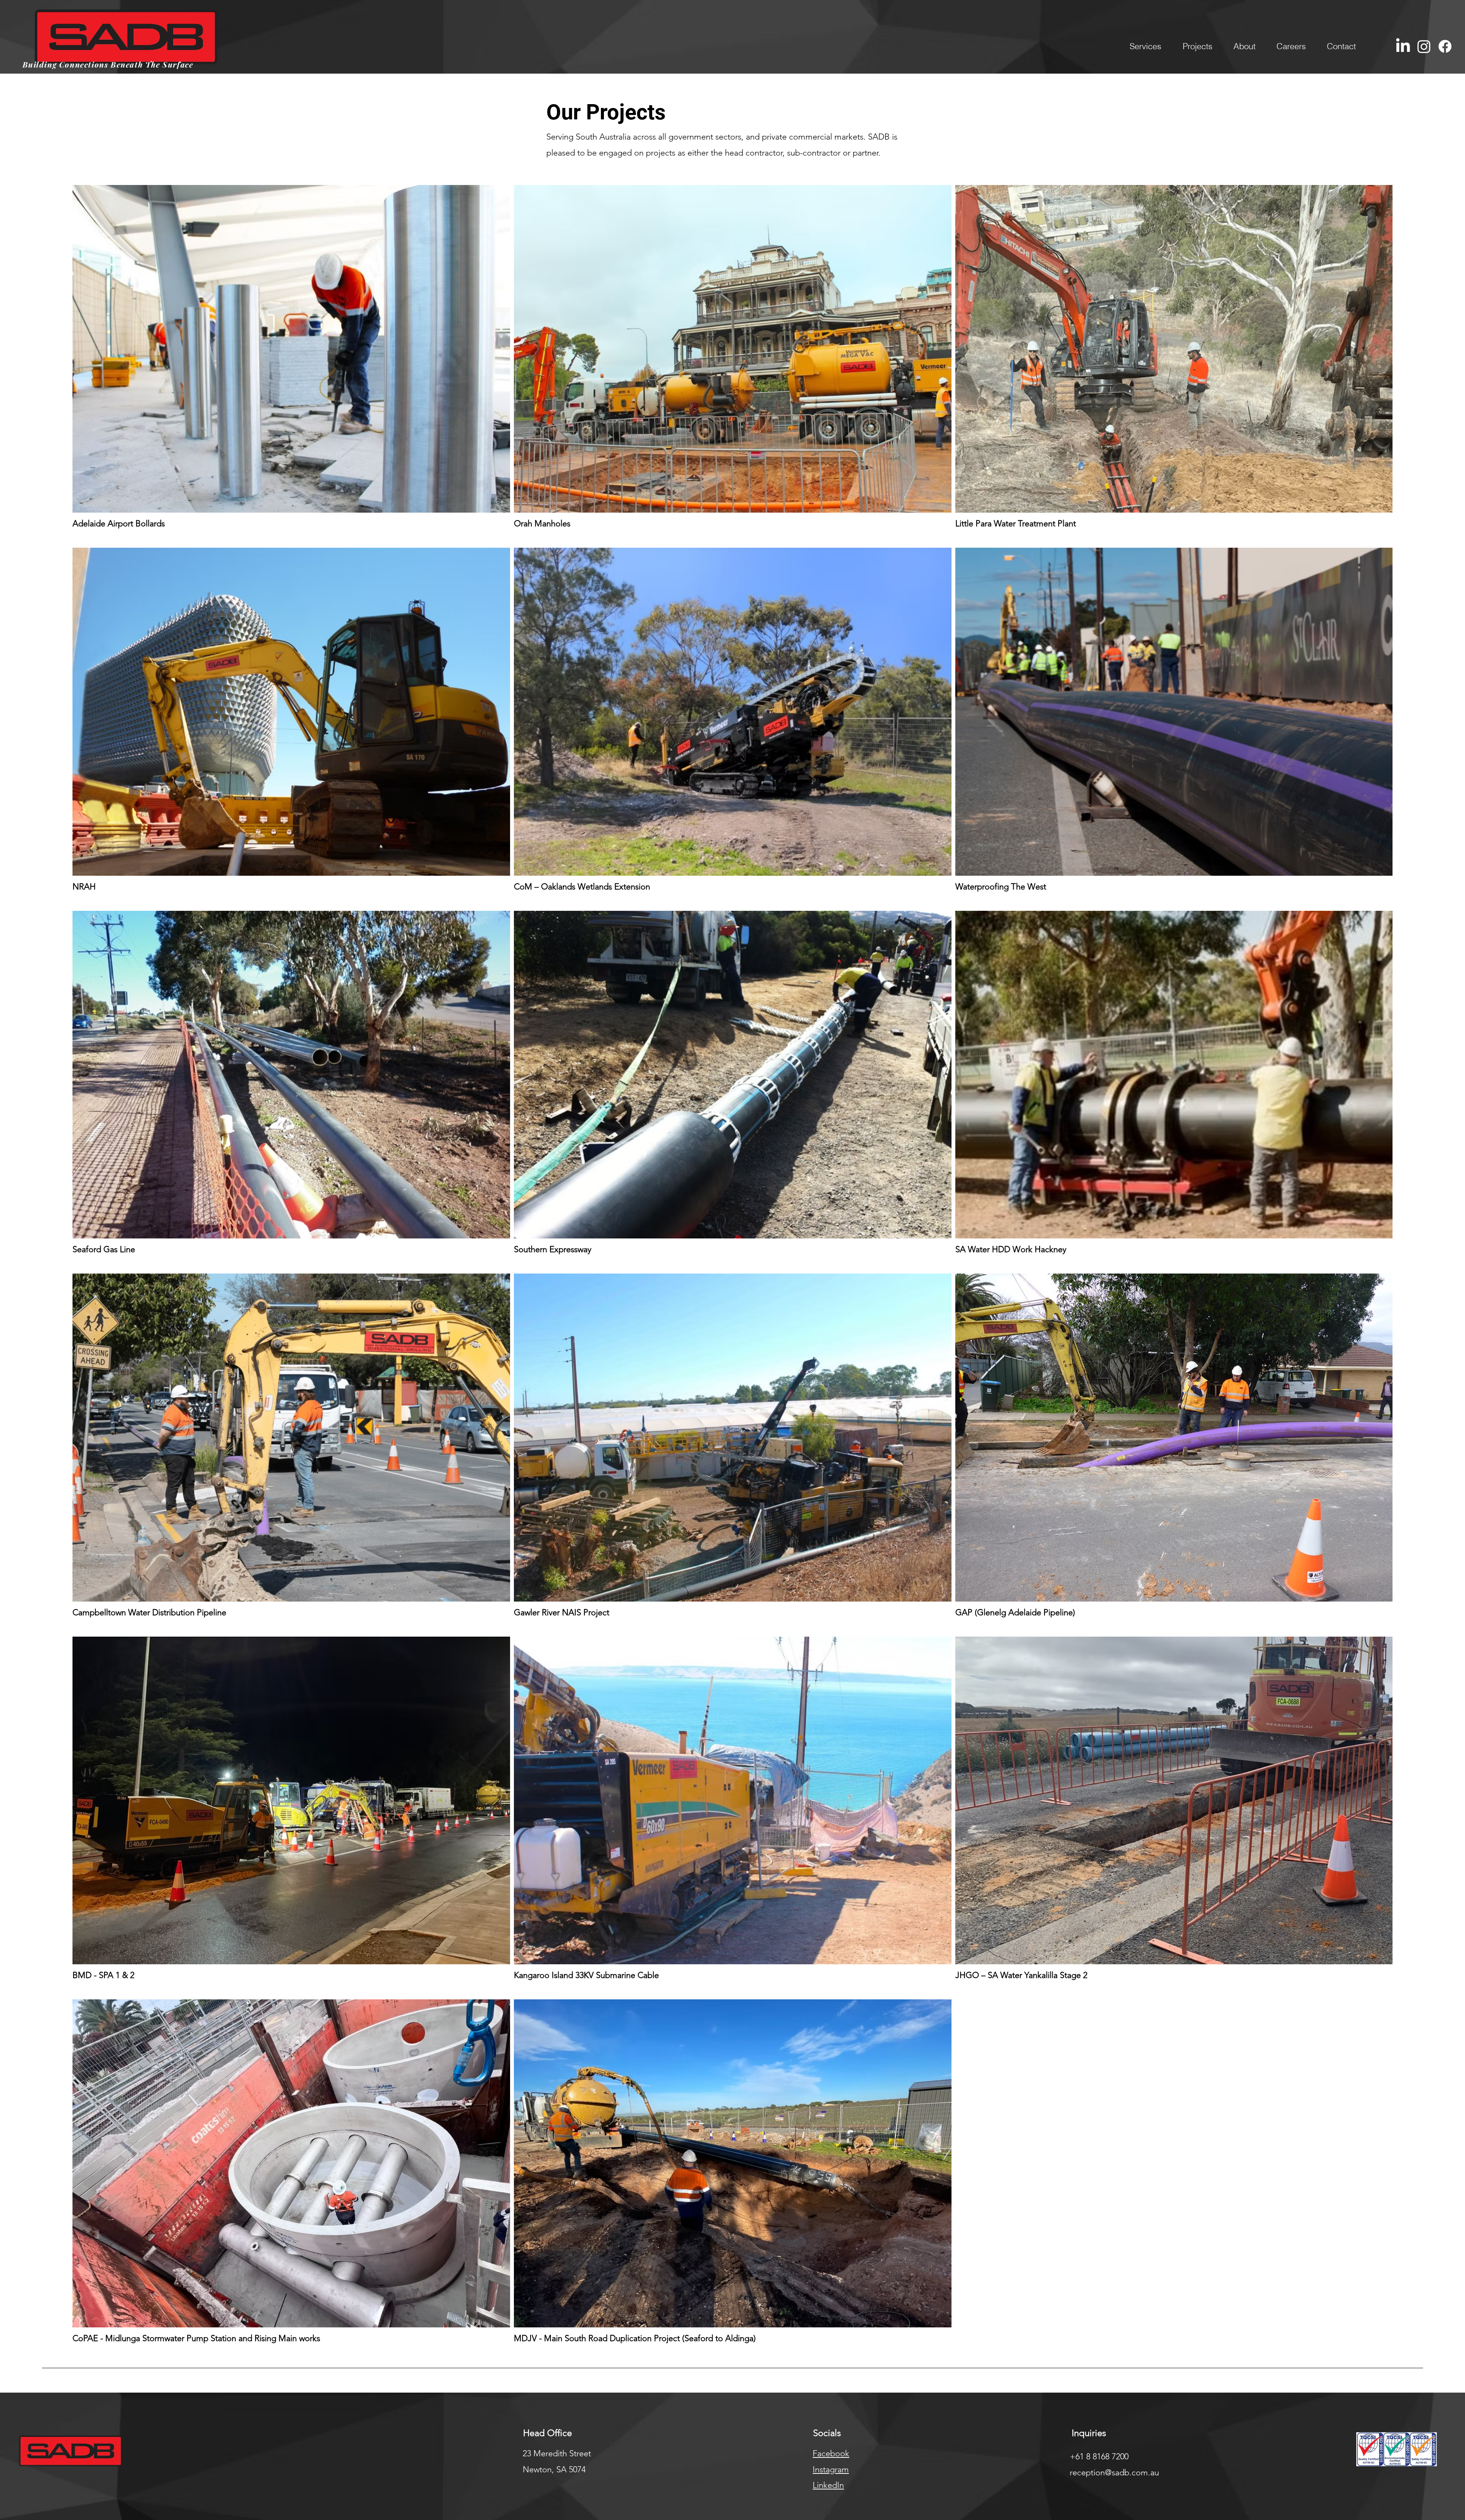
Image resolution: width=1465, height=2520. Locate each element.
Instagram (831, 2469)
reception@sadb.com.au (1114, 2473)
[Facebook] (1445, 46)
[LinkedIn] (1403, 46)
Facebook (831, 2453)
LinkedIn (828, 2485)
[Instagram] (1424, 46)
